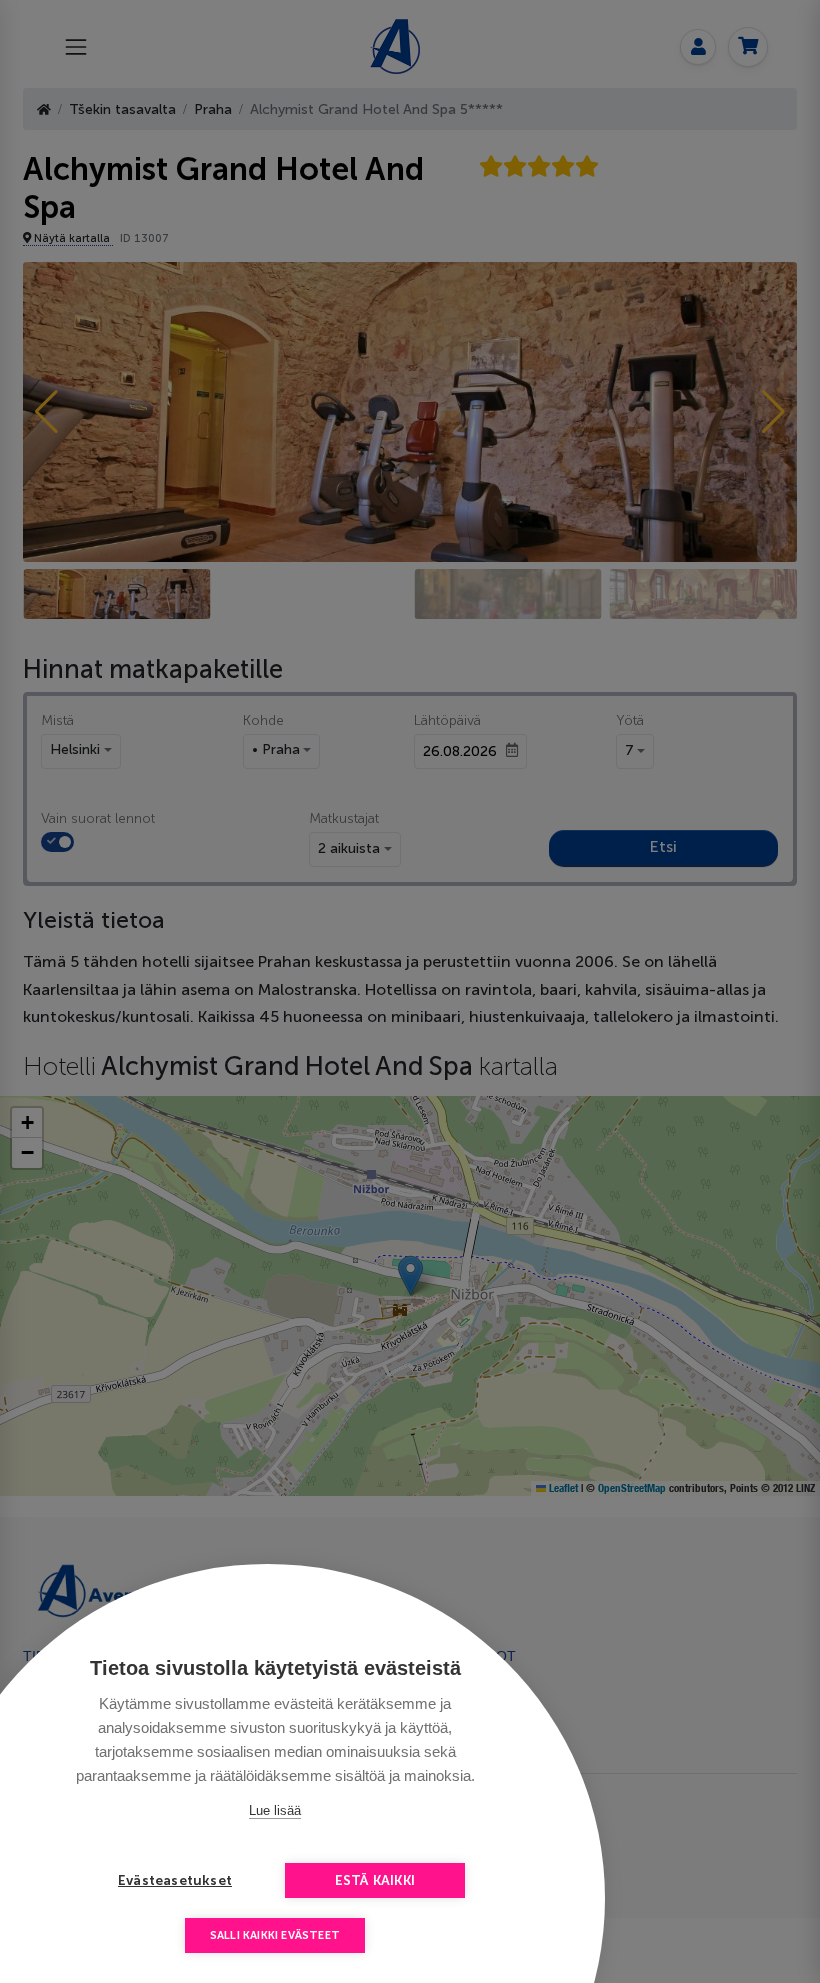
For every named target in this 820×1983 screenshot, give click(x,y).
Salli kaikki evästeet (275, 1935)
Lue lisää (275, 1810)
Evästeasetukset (175, 1880)
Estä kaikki (375, 1880)
